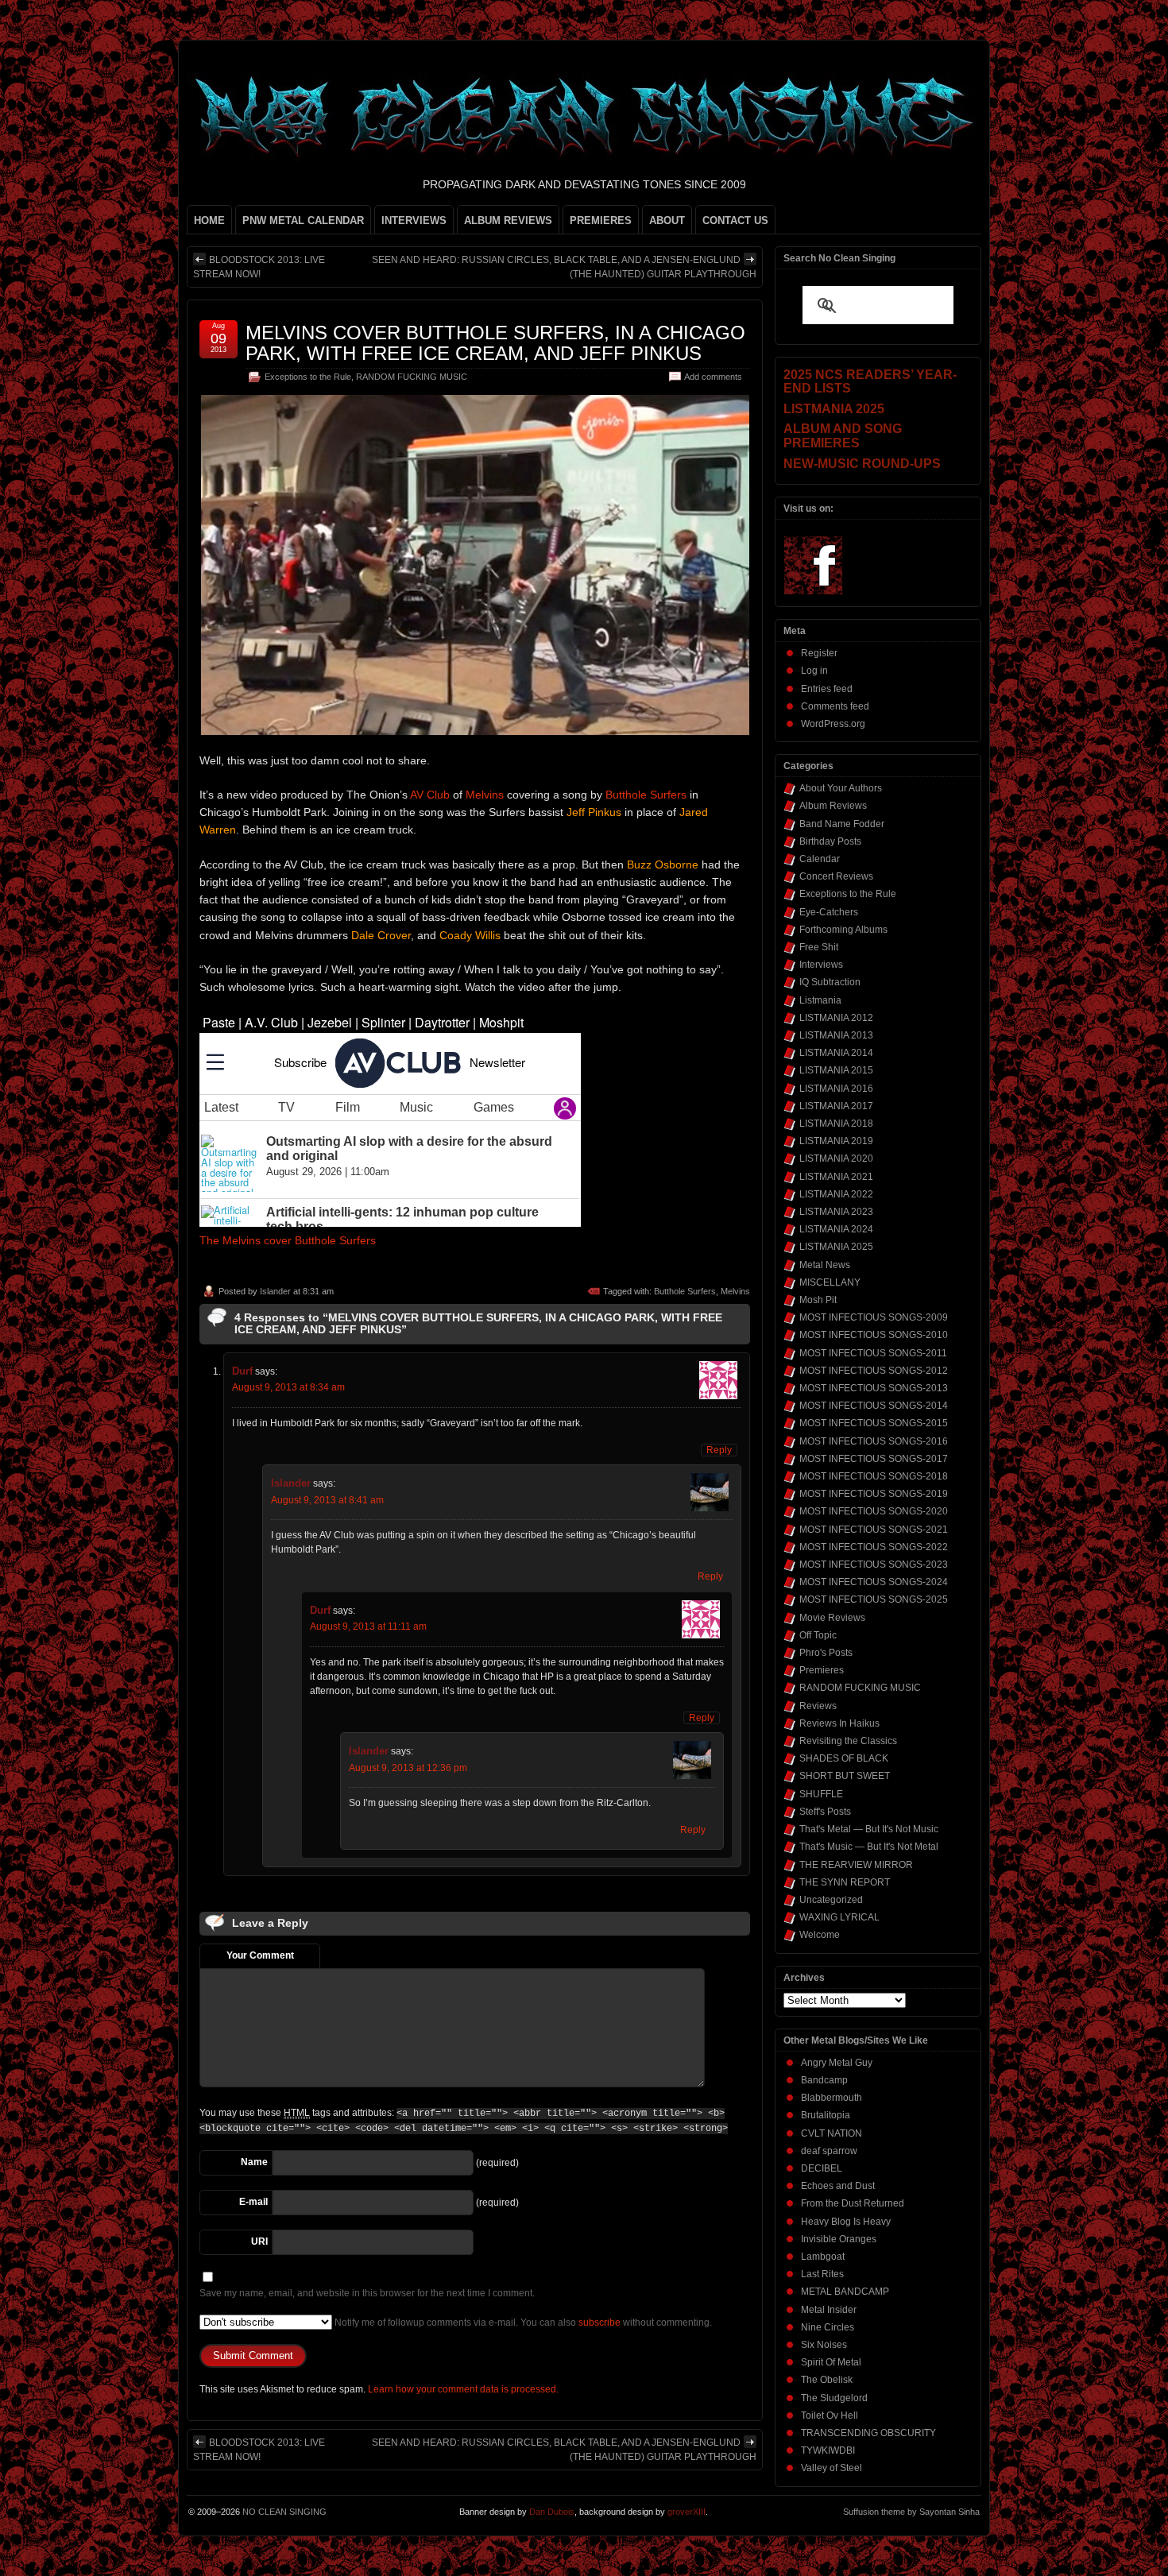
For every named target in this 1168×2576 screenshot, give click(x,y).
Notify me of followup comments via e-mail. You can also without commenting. (522, 2323)
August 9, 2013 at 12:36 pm (408, 1768)
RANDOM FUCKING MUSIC (412, 377)
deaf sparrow (829, 2151)
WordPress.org (833, 724)
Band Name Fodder (842, 824)
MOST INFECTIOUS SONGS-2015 (874, 1423)
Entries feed (827, 689)
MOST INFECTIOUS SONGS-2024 (874, 1582)
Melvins (485, 795)
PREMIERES (601, 220)
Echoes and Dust (838, 2186)
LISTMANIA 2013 (836, 1035)
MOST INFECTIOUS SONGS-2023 (874, 1565)
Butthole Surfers (646, 795)
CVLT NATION (832, 2133)
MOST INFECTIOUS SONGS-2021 (874, 1530)
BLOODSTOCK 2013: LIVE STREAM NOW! (259, 267)
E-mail (253, 2202)
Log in (814, 671)
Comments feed (835, 706)
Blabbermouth (832, 2098)
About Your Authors (841, 788)
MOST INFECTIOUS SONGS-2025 (874, 1599)
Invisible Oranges (839, 2239)
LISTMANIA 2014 (836, 1053)
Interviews (821, 965)
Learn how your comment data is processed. (463, 2389)
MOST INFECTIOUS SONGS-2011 (873, 1353)
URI (259, 2241)
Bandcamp (824, 2080)
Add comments (713, 377)
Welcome (820, 1935)
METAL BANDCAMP (845, 2292)
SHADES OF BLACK (844, 1758)
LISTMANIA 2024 (836, 1229)
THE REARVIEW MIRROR (856, 1865)
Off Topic (818, 1635)
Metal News (825, 1265)
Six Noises (824, 2345)
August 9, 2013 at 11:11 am (368, 1626)
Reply (719, 1450)
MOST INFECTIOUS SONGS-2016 (874, 1441)
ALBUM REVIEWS (508, 220)
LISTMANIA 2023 (836, 1212)
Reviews (818, 1706)
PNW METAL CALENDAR (303, 220)
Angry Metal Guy (837, 2063)
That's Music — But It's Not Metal (869, 1847)
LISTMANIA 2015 (836, 1070)
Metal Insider (829, 2310)
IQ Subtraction (830, 982)
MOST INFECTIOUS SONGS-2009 (874, 1317)
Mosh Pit (818, 1300)
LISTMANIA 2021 (836, 1177)
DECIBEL (822, 2168)
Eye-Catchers (829, 912)
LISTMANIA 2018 (836, 1124)
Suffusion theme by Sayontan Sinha (911, 2512)
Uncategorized (831, 1900)
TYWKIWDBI (828, 2450)
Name (254, 2162)
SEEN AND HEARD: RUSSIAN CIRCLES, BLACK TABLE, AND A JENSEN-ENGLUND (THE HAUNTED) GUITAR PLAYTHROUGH (564, 267)
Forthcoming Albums (843, 930)
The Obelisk (827, 2380)
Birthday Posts (830, 841)
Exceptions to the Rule (308, 377)
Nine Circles (828, 2327)
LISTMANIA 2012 (836, 1018)
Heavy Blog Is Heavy (846, 2222)
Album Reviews (833, 806)
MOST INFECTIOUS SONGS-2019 (874, 1494)
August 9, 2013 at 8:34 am (288, 1387)
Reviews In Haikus (839, 1723)
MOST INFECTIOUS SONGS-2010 (874, 1335)
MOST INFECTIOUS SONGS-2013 (874, 1388)
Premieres (822, 1670)
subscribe (599, 2323)
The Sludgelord (834, 2398)
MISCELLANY (830, 1282)
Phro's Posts (826, 1653)
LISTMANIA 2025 (836, 1247)
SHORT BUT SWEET (845, 1776)
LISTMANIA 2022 (836, 1194)
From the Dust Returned (853, 2203)
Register (819, 653)
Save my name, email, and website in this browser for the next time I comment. (367, 2293)
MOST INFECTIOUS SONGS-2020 (874, 1511)
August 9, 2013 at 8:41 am (327, 1500)
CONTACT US (735, 220)
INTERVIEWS (414, 220)
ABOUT (667, 220)
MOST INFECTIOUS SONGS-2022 (874, 1547)
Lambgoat (823, 2257)
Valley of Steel (832, 2468)
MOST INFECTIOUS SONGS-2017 (874, 1459)
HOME (209, 220)
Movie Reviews (832, 1618)
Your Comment (260, 1955)
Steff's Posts (825, 1812)
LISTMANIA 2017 (836, 1106)
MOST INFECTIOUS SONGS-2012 (874, 1371)
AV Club (430, 795)
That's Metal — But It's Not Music (869, 1829)
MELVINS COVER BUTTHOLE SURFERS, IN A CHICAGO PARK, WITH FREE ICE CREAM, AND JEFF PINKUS (495, 343)
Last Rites (822, 2274)
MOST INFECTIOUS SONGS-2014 (874, 1406)
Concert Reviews (836, 876)
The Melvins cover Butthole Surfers (288, 1240)
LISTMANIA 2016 (836, 1089)
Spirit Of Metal (831, 2362)
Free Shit (819, 947)
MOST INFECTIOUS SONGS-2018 (874, 1476)
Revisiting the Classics (848, 1741)
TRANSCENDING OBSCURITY (868, 2433)
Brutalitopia (826, 2115)
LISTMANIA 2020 (836, 1158)
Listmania (820, 1000)
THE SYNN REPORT (845, 1882)
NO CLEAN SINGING (284, 2512)
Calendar (820, 859)
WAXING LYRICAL (839, 1917)
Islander (275, 1291)
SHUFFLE (821, 1794)
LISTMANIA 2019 (836, 1141)
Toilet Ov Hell (830, 2415)
